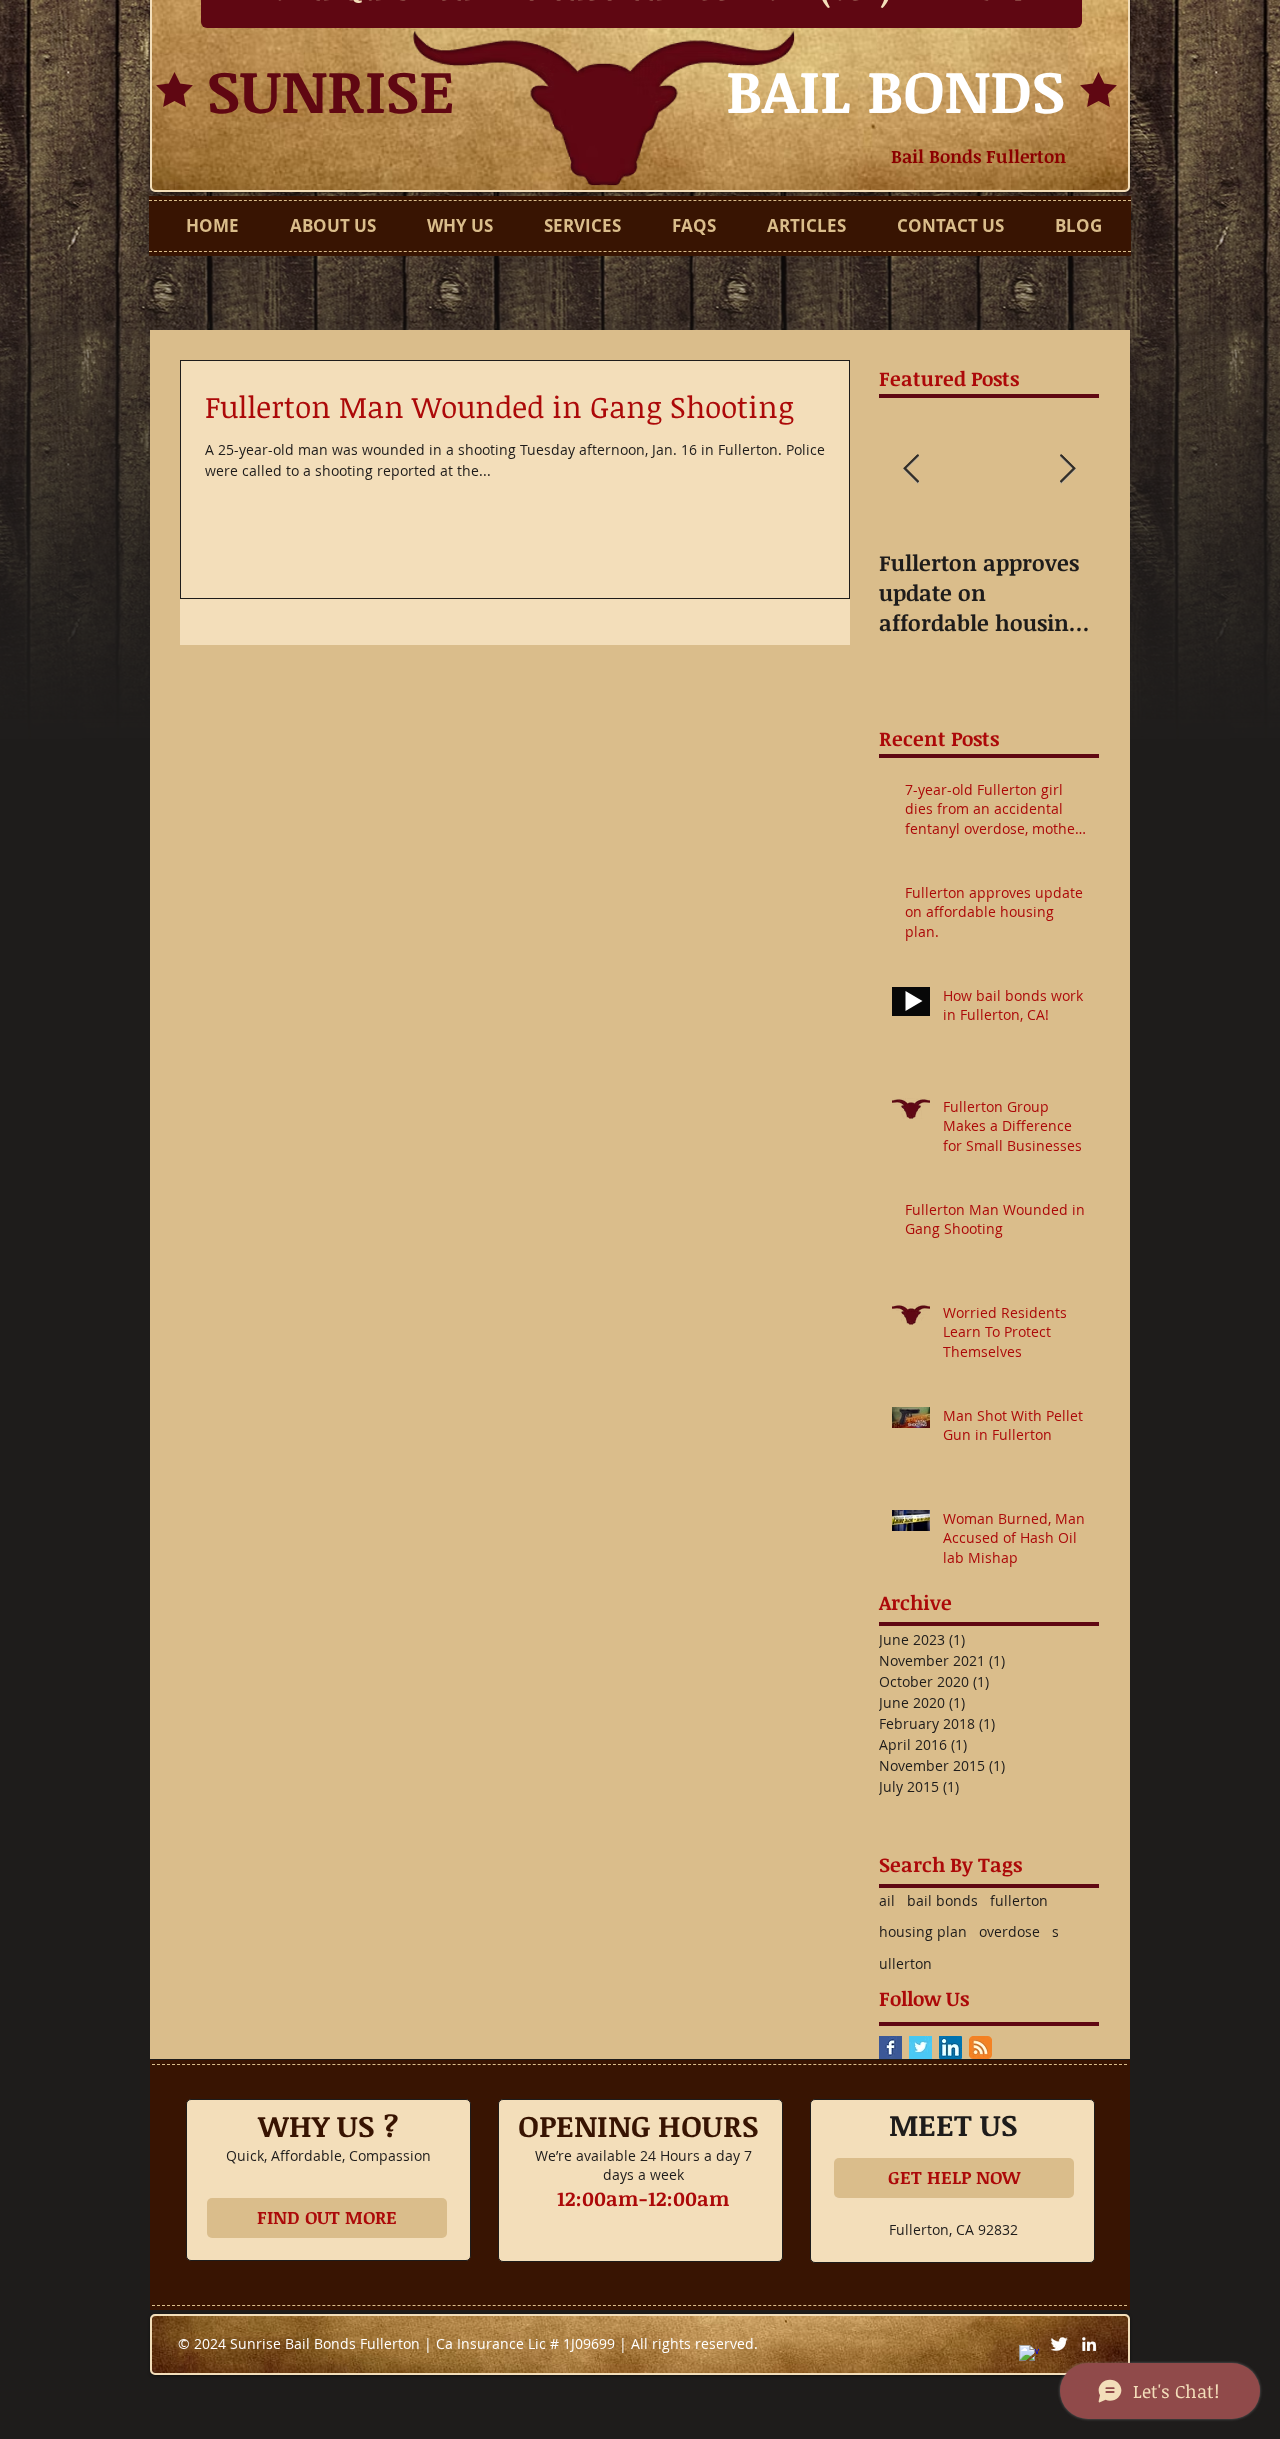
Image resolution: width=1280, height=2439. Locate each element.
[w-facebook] (1029, 2355)
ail (887, 1900)
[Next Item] (1067, 469)
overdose (1009, 1931)
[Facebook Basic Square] (890, 2047)
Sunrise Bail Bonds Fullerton (327, 2343)
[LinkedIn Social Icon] (950, 2047)
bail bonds (942, 1900)
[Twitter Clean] (1059, 2344)
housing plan (923, 1931)
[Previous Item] (911, 469)
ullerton (905, 1963)
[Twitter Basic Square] (920, 2047)
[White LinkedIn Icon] (1089, 2344)
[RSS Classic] (980, 2047)
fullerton (1019, 1900)
